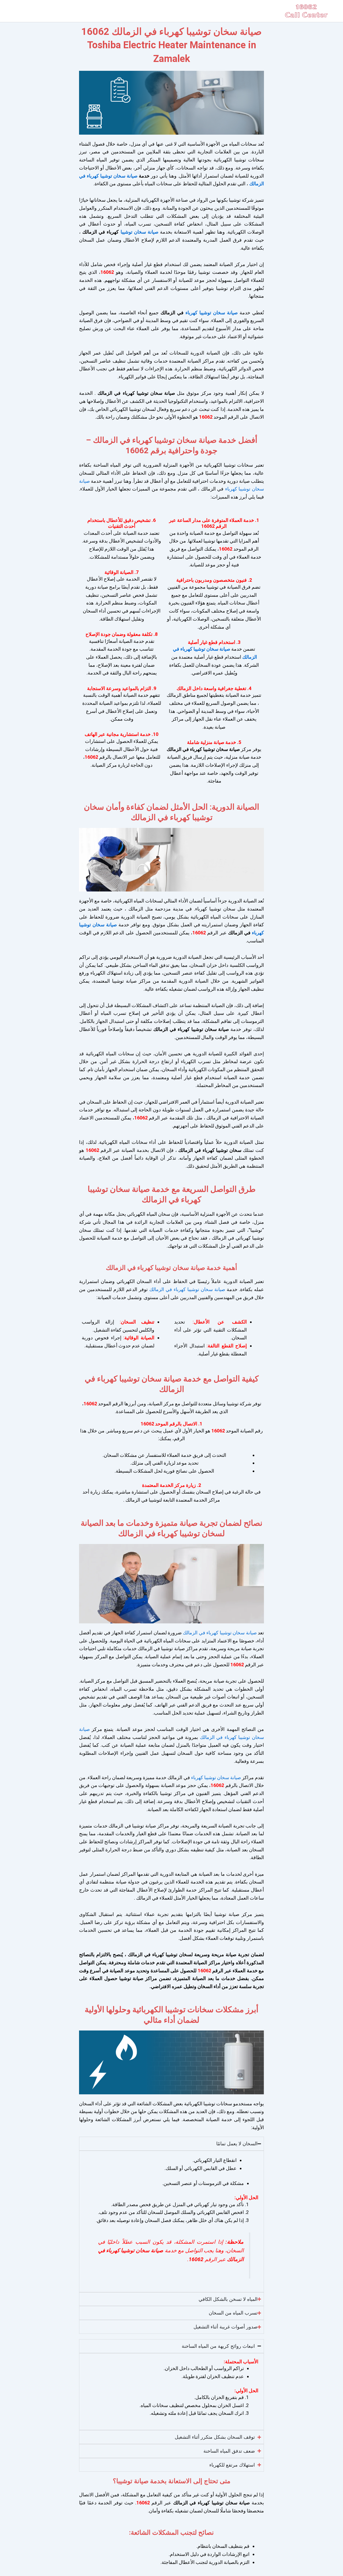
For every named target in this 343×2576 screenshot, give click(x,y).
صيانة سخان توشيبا (139, 232)
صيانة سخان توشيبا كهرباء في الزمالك (186, 1289)
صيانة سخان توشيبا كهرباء (212, 313)
